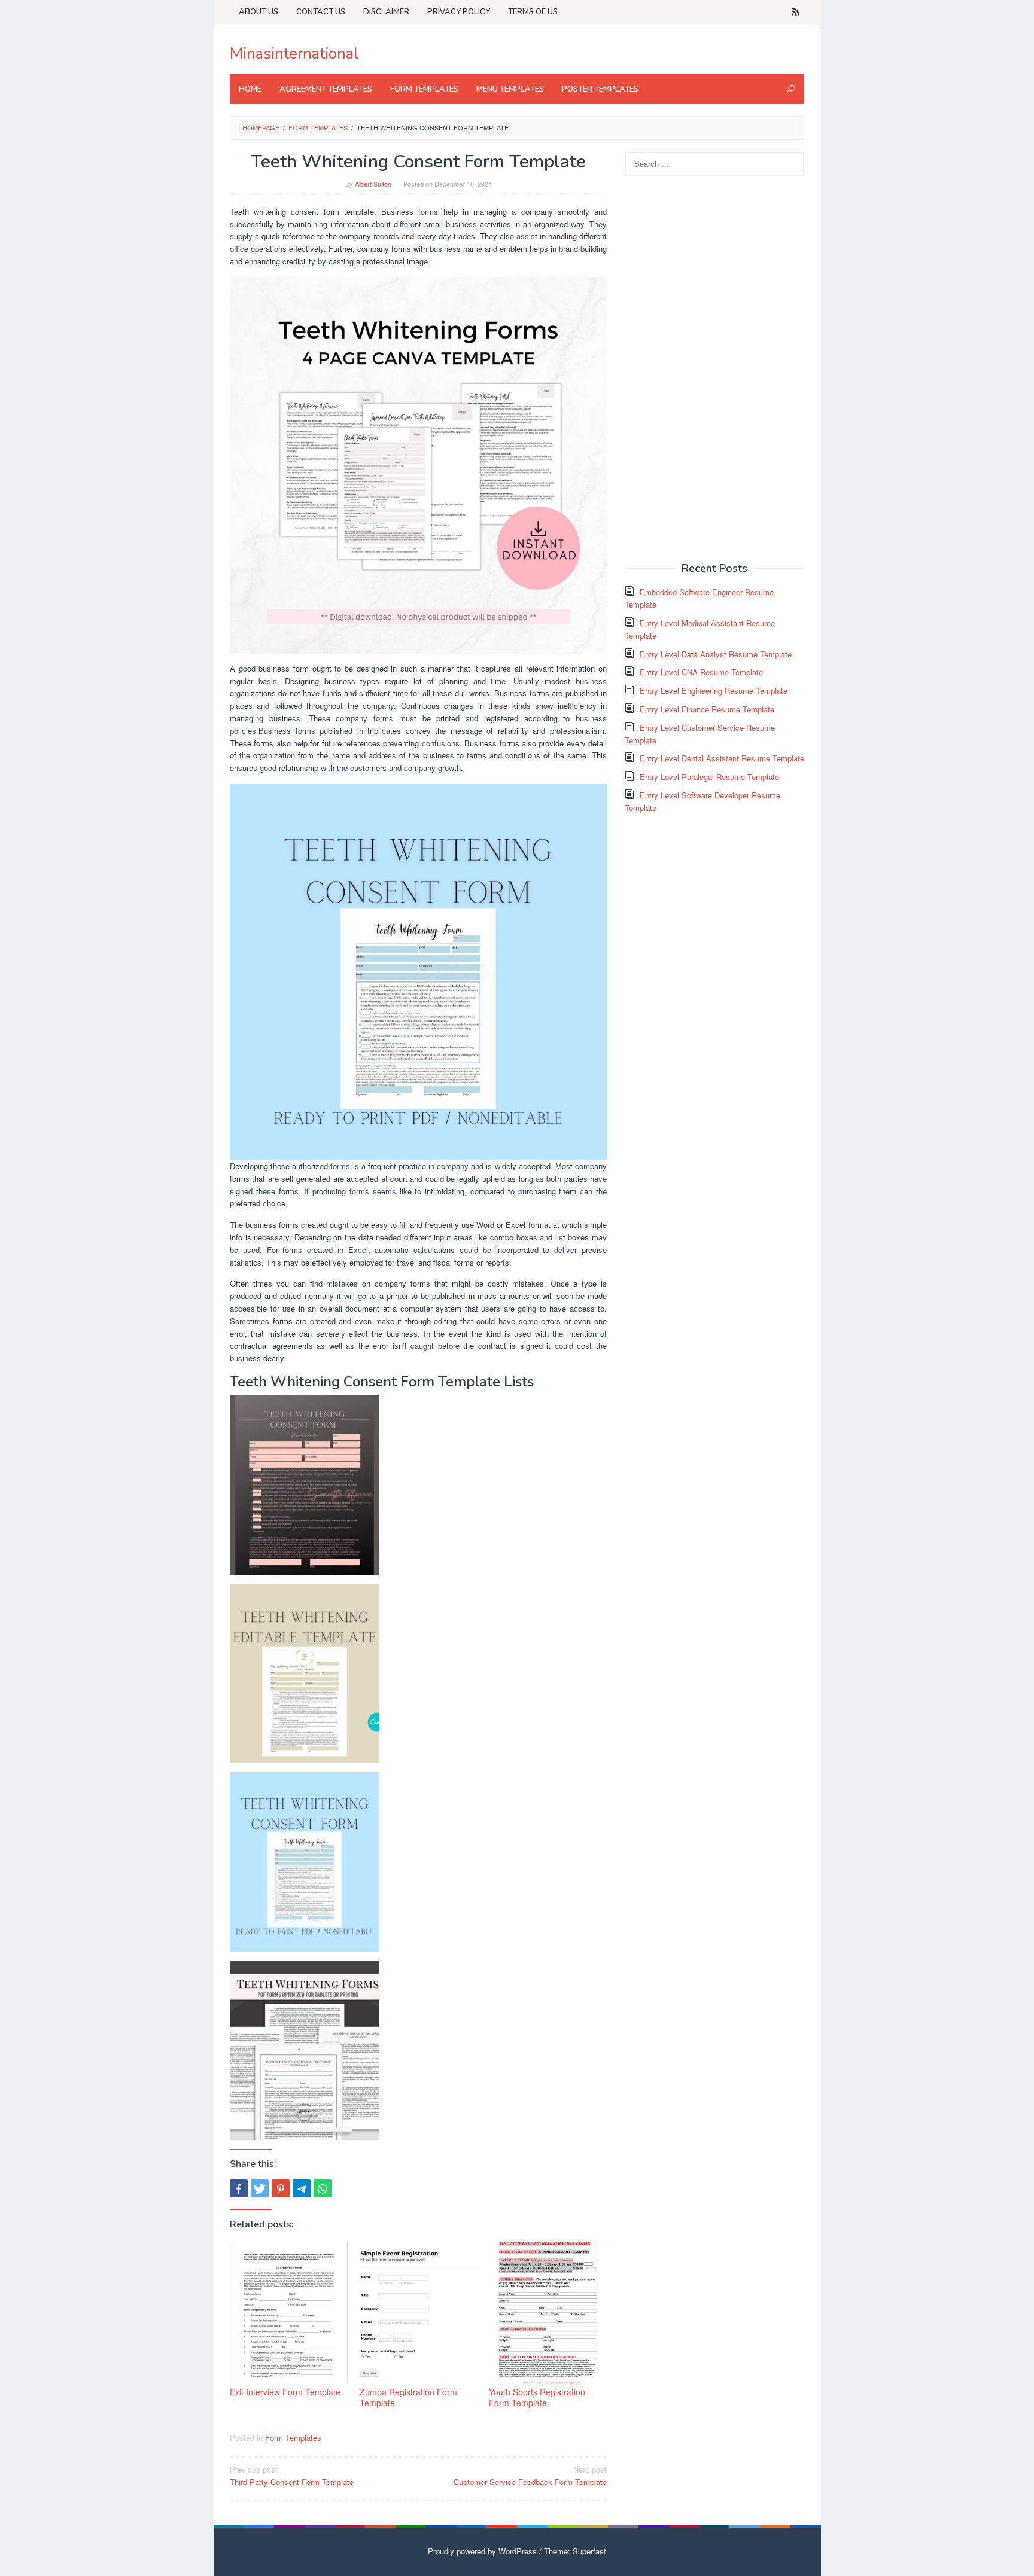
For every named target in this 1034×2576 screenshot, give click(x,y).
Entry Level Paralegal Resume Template (709, 777)
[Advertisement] (714, 368)
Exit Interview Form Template (285, 2392)
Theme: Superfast (575, 2551)
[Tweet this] (260, 2188)
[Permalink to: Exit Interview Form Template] (289, 2313)
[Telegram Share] (302, 2188)
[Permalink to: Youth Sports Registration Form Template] (548, 2313)
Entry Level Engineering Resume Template (714, 691)
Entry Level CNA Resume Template (701, 672)
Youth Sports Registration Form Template (537, 2397)
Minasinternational (294, 54)
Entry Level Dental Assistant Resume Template (722, 758)
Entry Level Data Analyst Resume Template (716, 654)
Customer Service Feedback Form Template (530, 2476)
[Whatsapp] (323, 2188)
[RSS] (796, 12)
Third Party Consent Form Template (292, 2476)
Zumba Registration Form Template (408, 2397)
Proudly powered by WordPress (482, 2551)
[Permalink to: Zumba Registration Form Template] (419, 2313)
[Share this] (239, 2188)
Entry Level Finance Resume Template (707, 709)
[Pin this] (281, 2188)
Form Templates (293, 2438)
